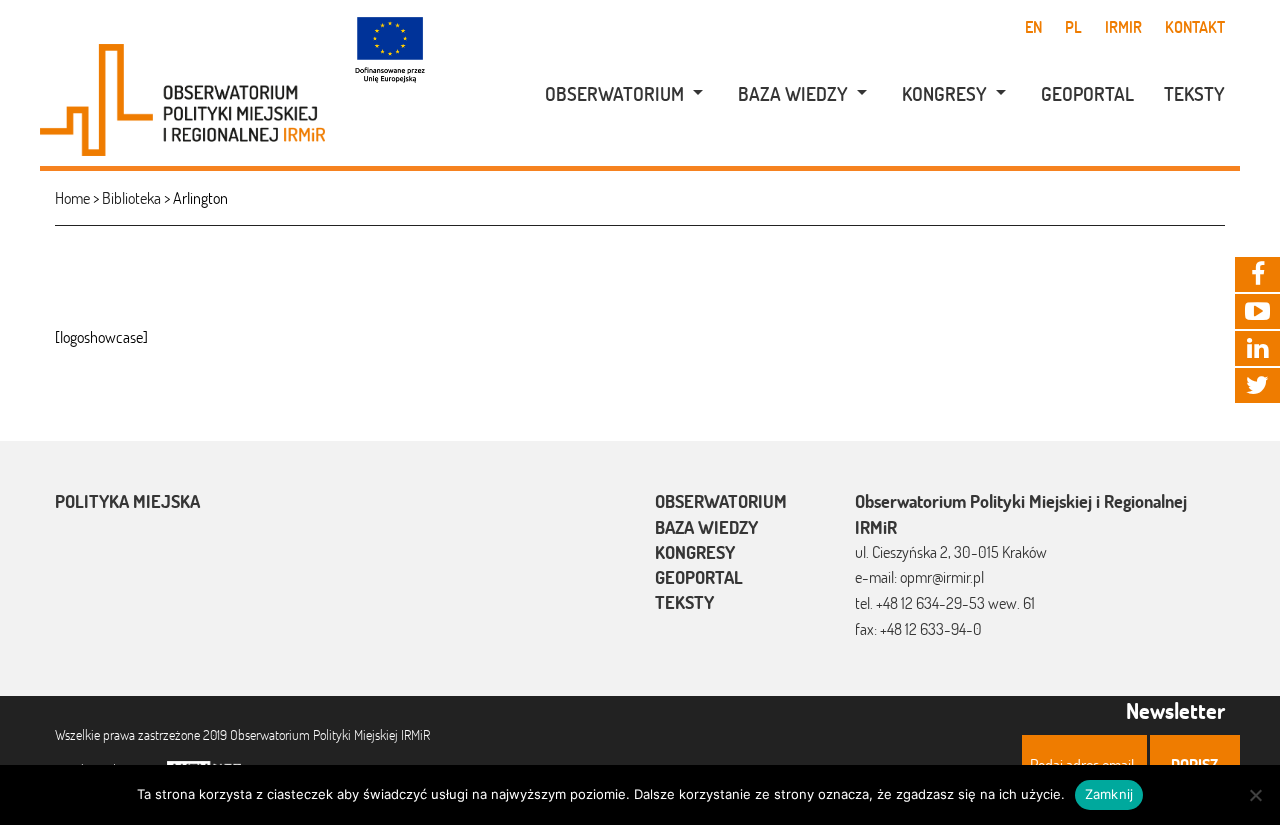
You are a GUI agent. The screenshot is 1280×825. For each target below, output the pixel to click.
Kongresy (944, 94)
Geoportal (1087, 94)
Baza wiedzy (793, 94)
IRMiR (1123, 27)
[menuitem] (613, 94)
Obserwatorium (614, 94)
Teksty (1194, 94)
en (1033, 27)
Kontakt (1195, 27)
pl (1073, 27)
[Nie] (1255, 795)
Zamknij (1109, 794)
